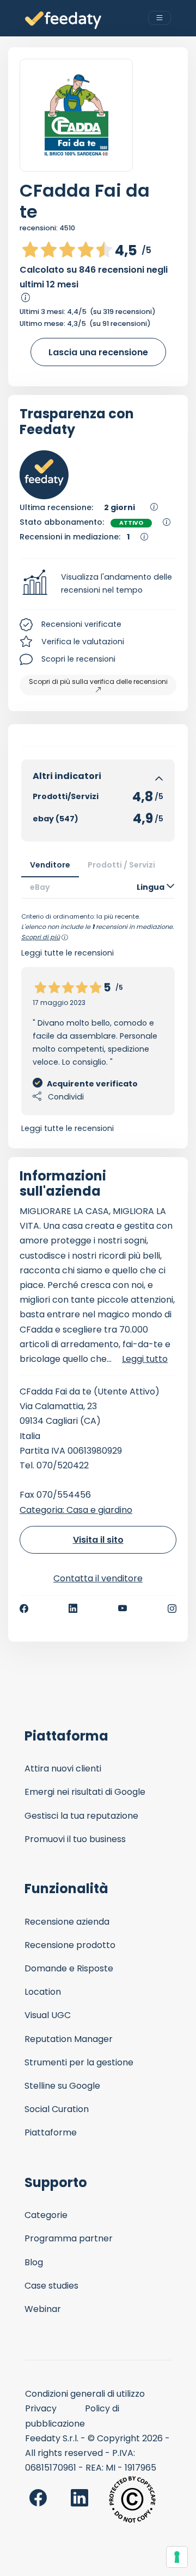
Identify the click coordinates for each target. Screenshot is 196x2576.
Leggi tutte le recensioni (68, 1128)
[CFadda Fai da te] (76, 115)
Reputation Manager (69, 2039)
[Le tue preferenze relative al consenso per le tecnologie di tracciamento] (177, 2557)
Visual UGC (48, 2015)
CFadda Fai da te (85, 201)
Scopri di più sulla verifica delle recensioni (98, 681)
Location (43, 1992)
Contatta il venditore (98, 1578)
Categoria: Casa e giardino (76, 1510)
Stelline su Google (62, 2086)
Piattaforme (51, 2132)
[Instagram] (172, 1609)
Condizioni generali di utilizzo (85, 2394)
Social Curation (57, 2109)
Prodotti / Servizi (121, 865)
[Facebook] (24, 1609)
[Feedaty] (63, 20)
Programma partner (69, 2238)
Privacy (41, 2408)
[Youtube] (123, 1609)
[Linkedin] (73, 1609)
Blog (34, 2262)
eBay (40, 887)
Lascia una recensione (98, 352)
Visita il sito (98, 1540)
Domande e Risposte (69, 1968)
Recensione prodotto (70, 1945)
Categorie (46, 2215)
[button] (98, 584)
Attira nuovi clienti (63, 1768)
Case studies (51, 2286)
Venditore (50, 865)
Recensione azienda (67, 1922)
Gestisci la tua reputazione (81, 1816)
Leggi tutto (145, 1359)
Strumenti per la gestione (79, 2062)
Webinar (43, 2309)
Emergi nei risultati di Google (85, 1792)
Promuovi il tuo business (75, 1839)
